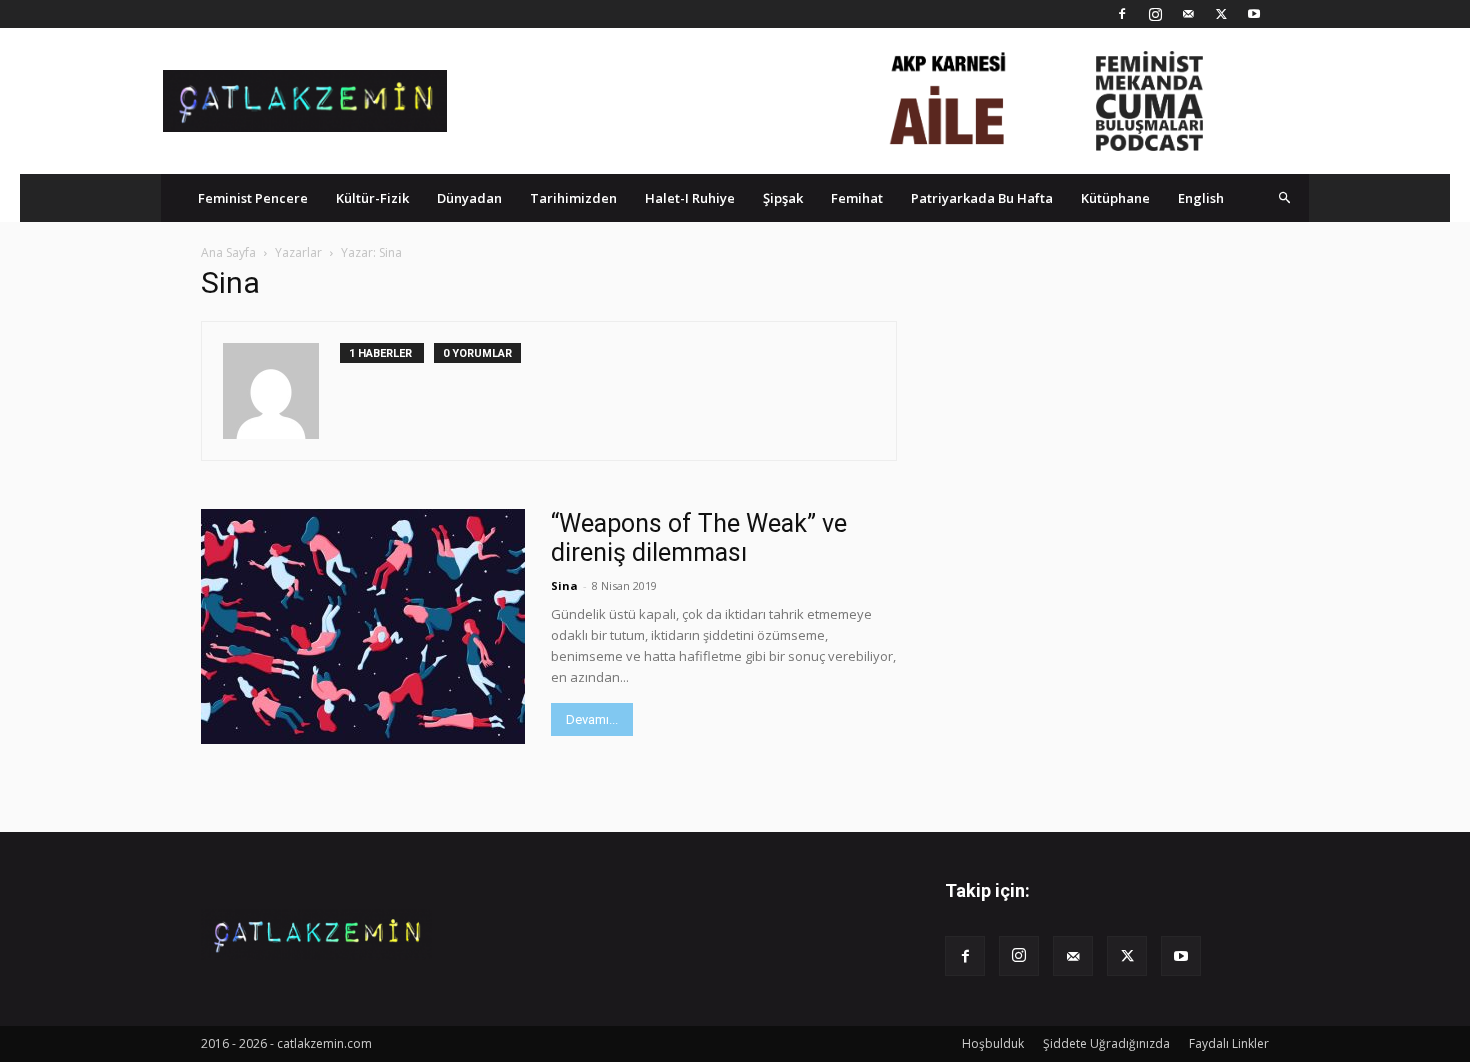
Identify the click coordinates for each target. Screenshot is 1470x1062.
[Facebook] (1122, 14)
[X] (1221, 14)
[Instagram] (1155, 14)
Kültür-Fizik (372, 198)
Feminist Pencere (253, 198)
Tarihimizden (573, 198)
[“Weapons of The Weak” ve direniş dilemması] (363, 626)
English (1201, 198)
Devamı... (592, 719)
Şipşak (783, 198)
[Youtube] (1254, 14)
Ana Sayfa (228, 252)
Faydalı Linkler (1229, 1043)
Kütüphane (1115, 198)
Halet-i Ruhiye (690, 198)
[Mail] (1188, 14)
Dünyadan (469, 198)
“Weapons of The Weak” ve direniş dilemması (699, 538)
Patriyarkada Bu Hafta (982, 198)
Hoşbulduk (993, 1043)
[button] (1285, 197)
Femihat (857, 198)
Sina (564, 585)
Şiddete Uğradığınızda (1106, 1043)
